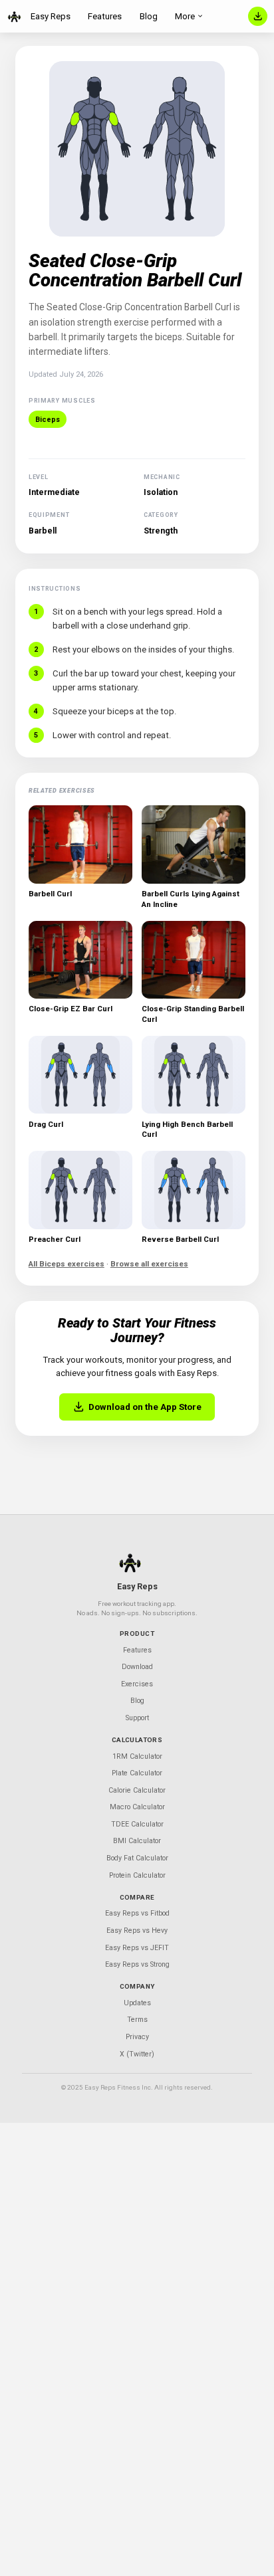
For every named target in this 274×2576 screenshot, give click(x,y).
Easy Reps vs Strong (137, 1964)
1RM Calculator (137, 1756)
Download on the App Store (145, 1407)
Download (137, 1667)
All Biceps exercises (67, 1264)
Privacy (137, 2037)
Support (137, 1718)
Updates (137, 2003)
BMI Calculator (137, 1841)
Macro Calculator (137, 1807)
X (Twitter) (137, 2054)
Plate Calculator (137, 1773)
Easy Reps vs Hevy (137, 1931)
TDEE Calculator (137, 1824)
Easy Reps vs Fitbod (137, 1913)
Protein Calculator (137, 1875)
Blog (149, 16)
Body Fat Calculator (137, 1858)
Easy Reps (51, 16)
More (185, 16)
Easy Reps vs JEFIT (137, 1948)
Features (105, 16)
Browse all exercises (149, 1264)
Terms (137, 2020)
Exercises (137, 1684)
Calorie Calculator (137, 1790)
